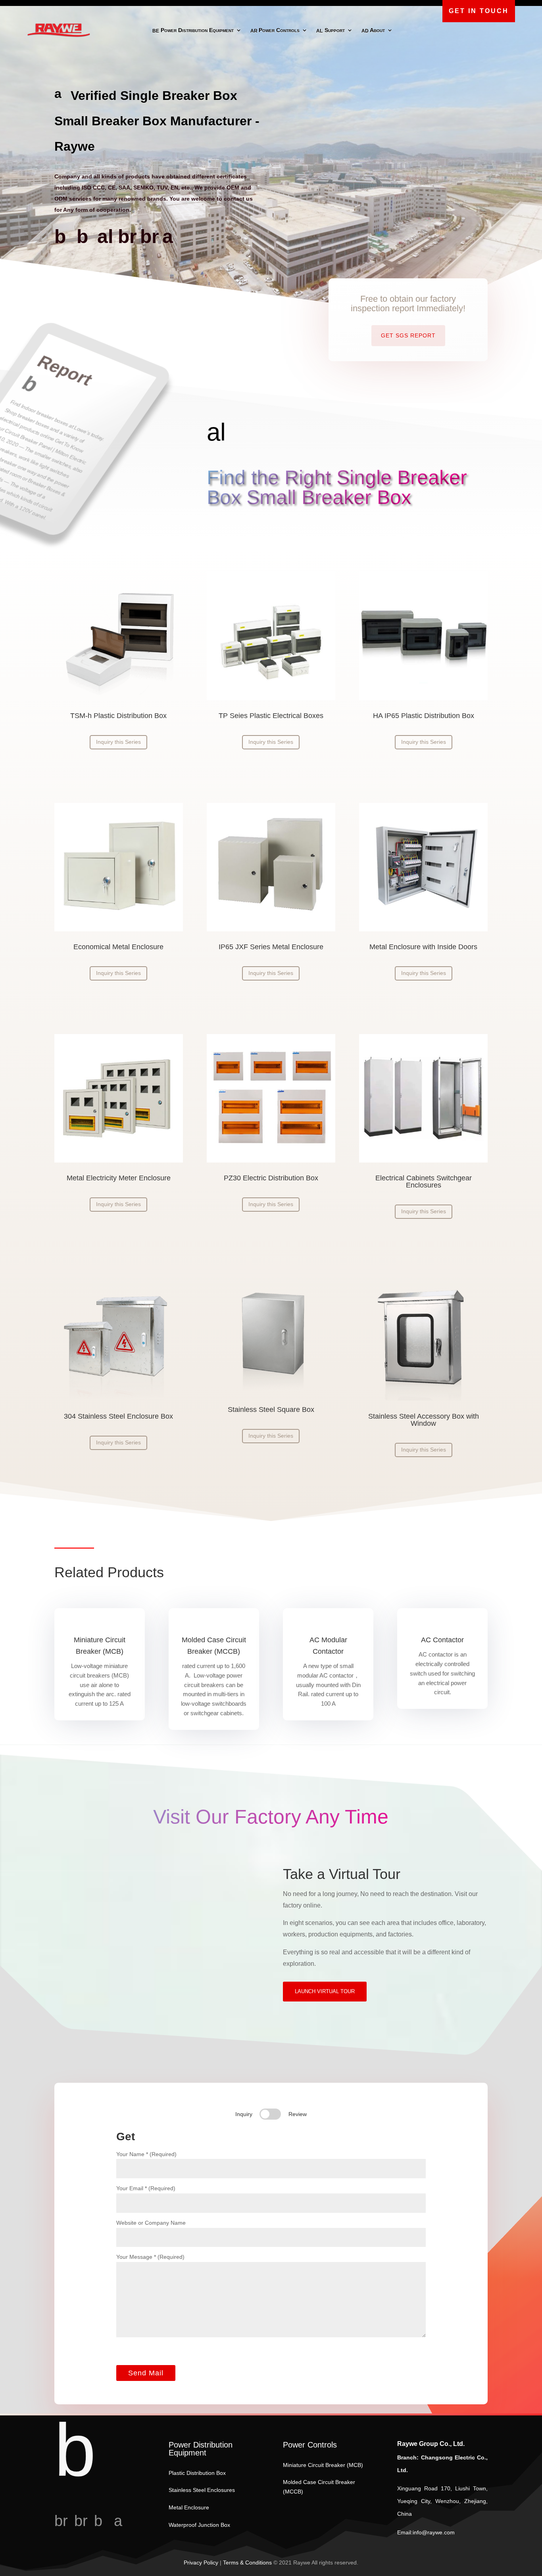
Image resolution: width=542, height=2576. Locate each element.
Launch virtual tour (325, 1991)
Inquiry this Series (118, 742)
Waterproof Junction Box (199, 2525)
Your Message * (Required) (150, 2257)
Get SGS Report (408, 335)
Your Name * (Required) (146, 2154)
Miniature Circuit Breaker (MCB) (323, 2465)
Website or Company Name (151, 2223)
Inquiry (244, 2114)
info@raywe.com (434, 2532)
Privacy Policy (201, 2563)
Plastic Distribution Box (197, 2473)
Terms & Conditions (247, 2563)
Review (298, 2114)
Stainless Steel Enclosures (202, 2490)
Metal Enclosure (189, 2507)
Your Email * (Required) (146, 2188)
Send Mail (146, 2373)
